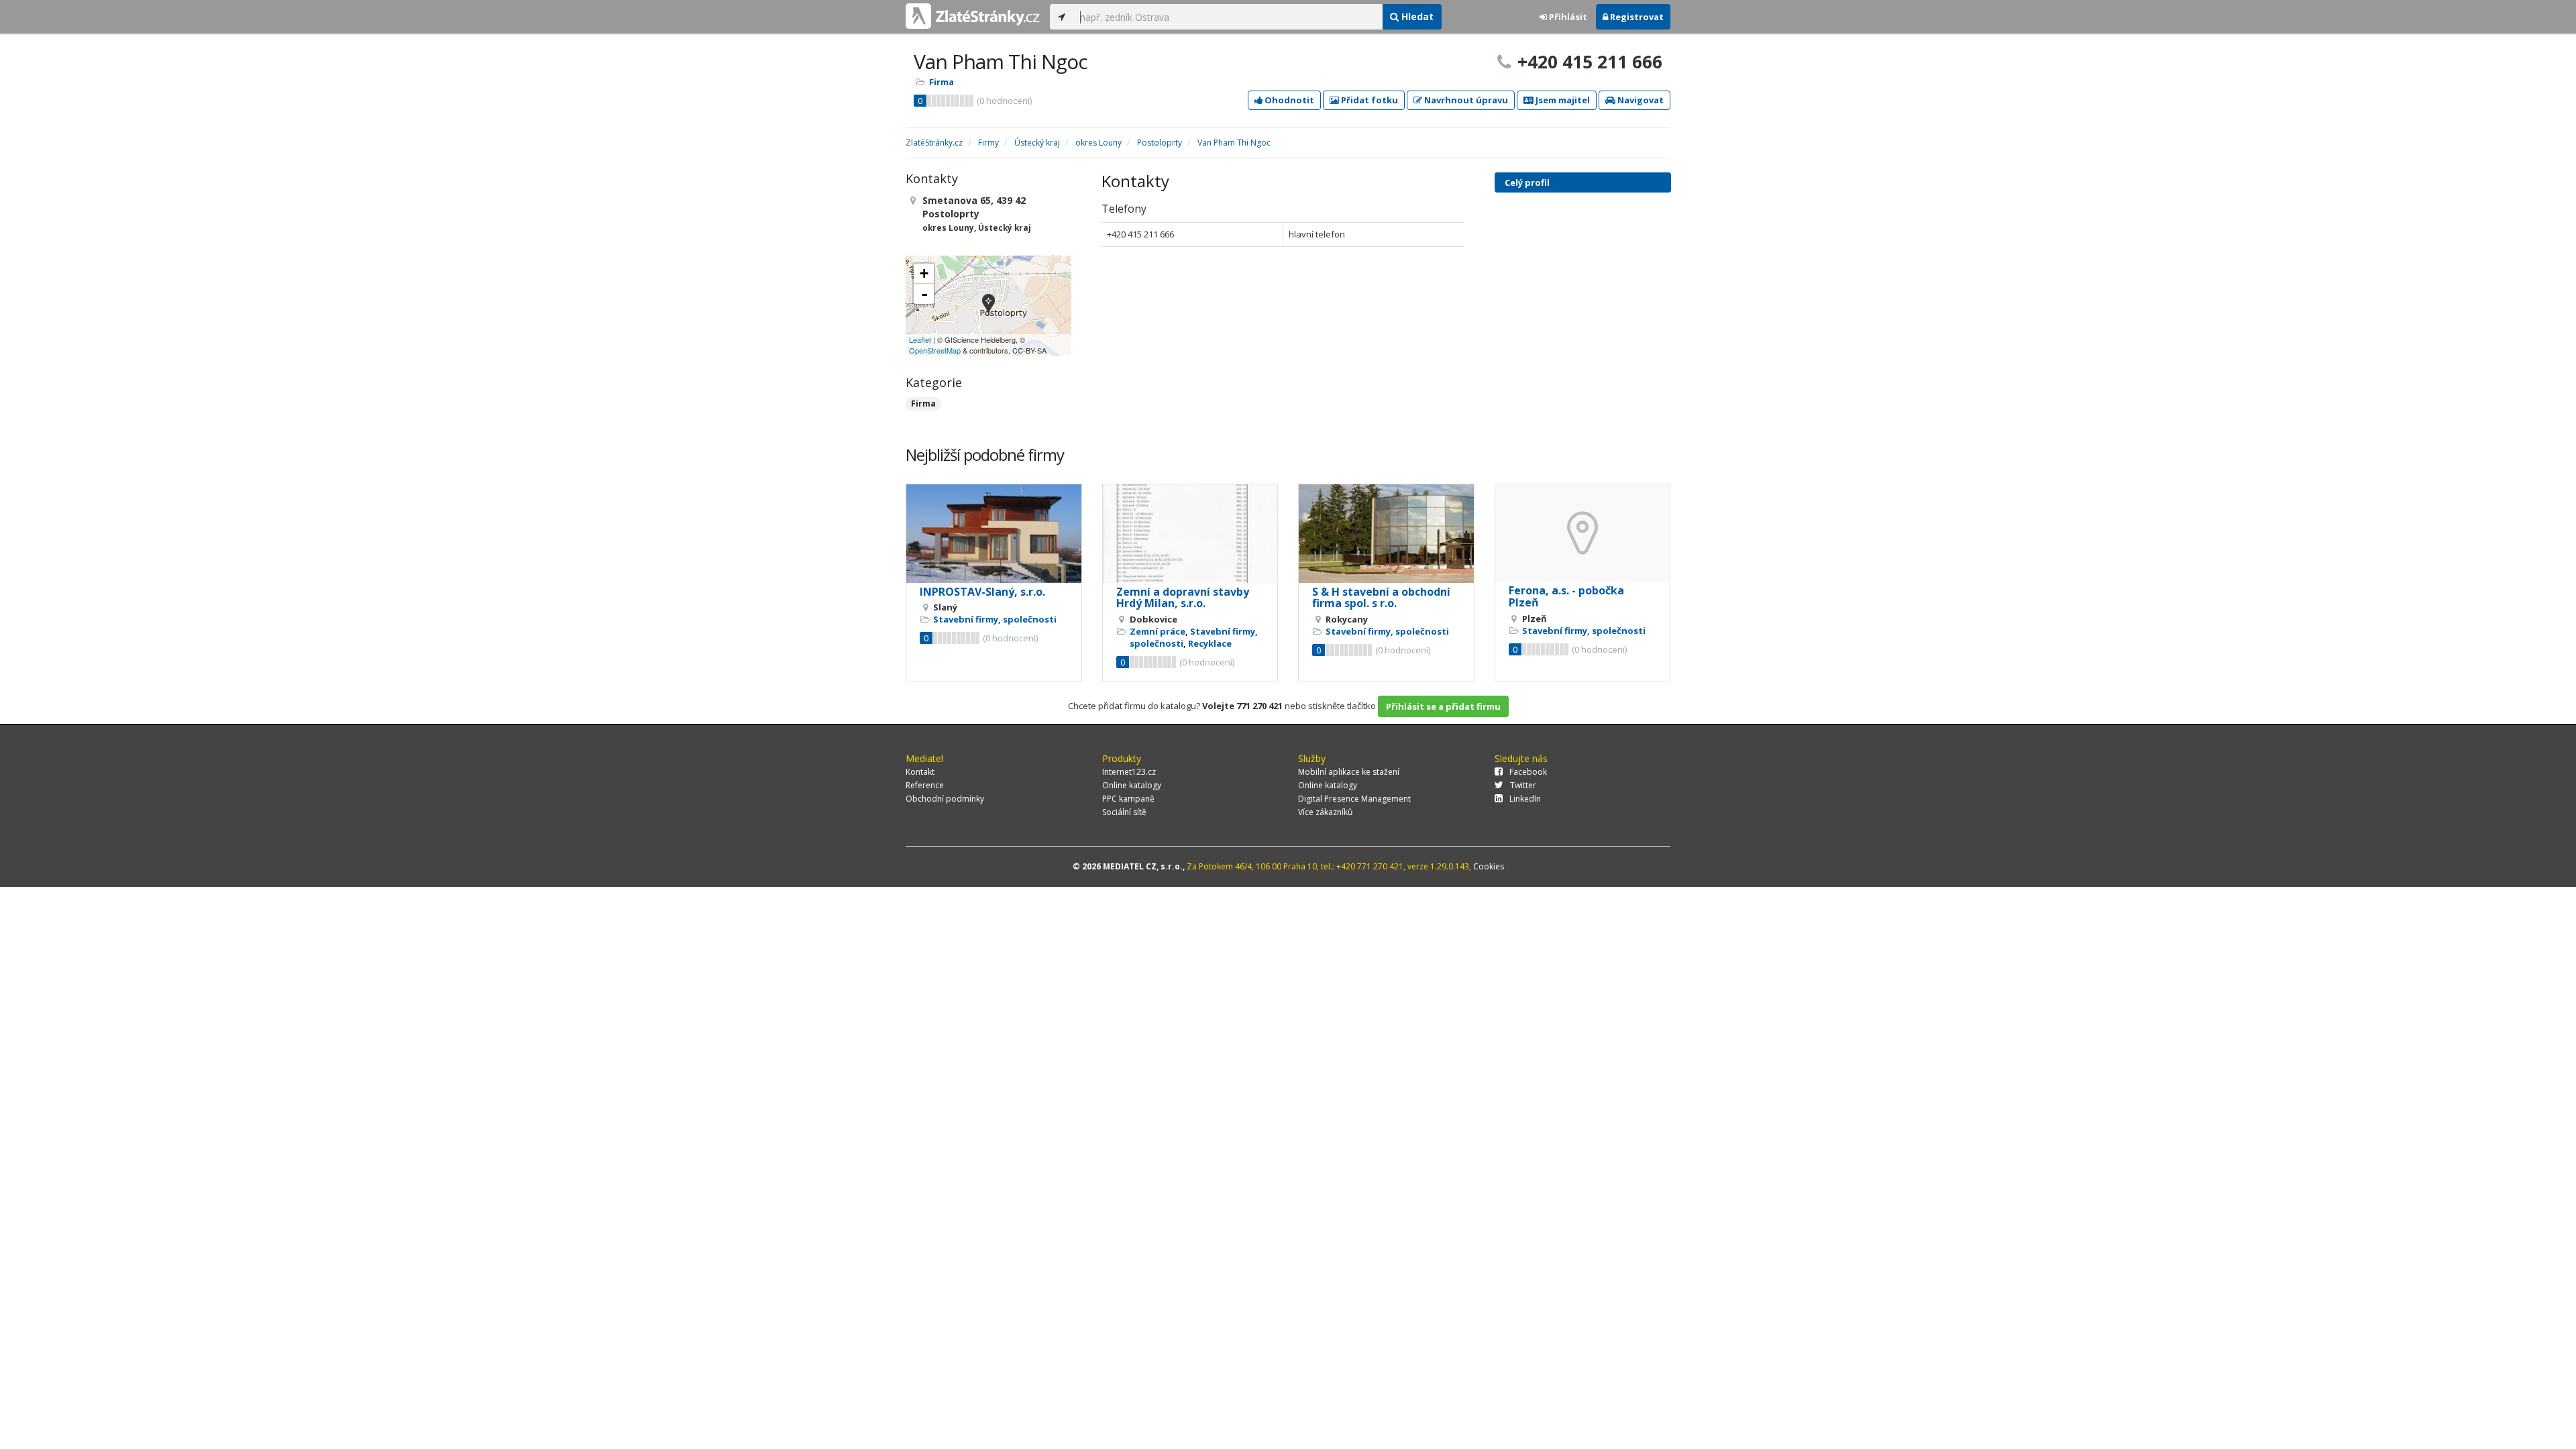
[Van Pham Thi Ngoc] (988, 306)
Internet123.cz (1129, 772)
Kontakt (920, 772)
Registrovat (1636, 17)
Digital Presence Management (1354, 799)
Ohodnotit (1288, 100)
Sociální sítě (1124, 812)
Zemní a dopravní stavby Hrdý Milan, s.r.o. (1183, 598)
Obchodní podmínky (945, 799)
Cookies (1489, 866)
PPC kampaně (1128, 799)
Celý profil (1527, 182)
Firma (942, 82)
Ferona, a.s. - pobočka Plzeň (1566, 596)
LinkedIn (1525, 799)
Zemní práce (1158, 631)
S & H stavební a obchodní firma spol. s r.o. (1381, 598)
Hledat (1416, 16)
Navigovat (1640, 100)
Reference (925, 785)
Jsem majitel (1562, 100)
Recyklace (1210, 643)
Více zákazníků (1325, 812)
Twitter (1523, 785)
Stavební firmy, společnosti (995, 619)
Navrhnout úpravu (1465, 100)
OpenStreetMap (935, 350)
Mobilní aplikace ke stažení (1349, 772)
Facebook (1528, 772)
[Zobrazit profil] (994, 534)
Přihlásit (1567, 17)
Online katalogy (1132, 785)
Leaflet (920, 339)
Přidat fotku (1368, 100)
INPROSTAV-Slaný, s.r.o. (982, 592)
